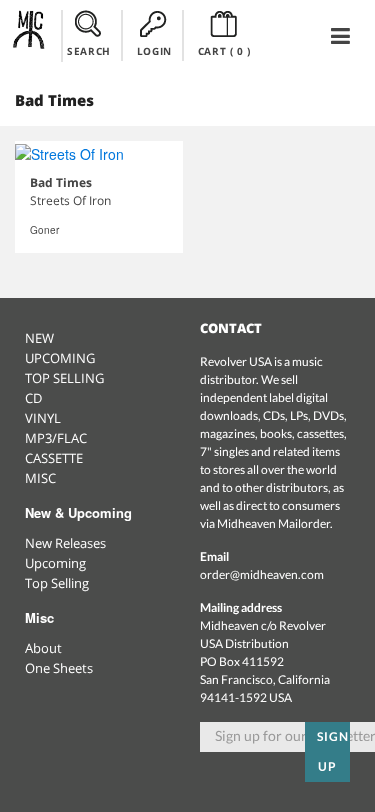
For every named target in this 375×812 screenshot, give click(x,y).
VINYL (43, 418)
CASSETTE (54, 458)
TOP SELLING (64, 378)
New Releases (65, 543)
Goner (44, 230)
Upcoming (55, 563)
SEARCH (89, 51)
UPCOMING (60, 358)
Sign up (333, 751)
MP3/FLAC (56, 438)
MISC (40, 478)
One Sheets (59, 668)
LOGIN (154, 51)
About (43, 648)
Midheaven (29, 35)
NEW (39, 338)
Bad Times (61, 182)
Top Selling (57, 583)
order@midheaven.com (262, 574)
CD (33, 398)
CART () (224, 51)
